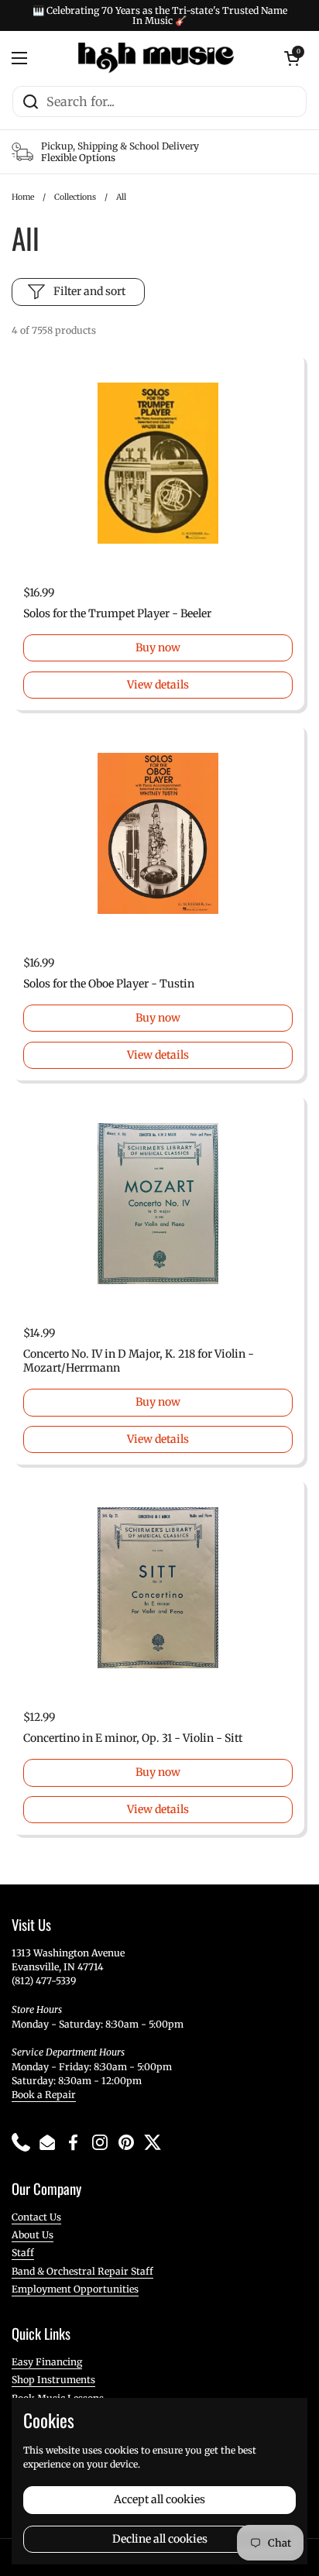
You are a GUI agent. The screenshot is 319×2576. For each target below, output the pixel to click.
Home (23, 197)
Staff (23, 2253)
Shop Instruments (53, 2380)
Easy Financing (47, 2362)
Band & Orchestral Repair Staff (82, 2271)
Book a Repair (44, 2095)
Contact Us (36, 2217)
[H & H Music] (156, 58)
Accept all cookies (159, 2499)
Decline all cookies (160, 2539)
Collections (75, 197)
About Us (33, 2235)
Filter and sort (89, 291)
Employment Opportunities (75, 2289)
